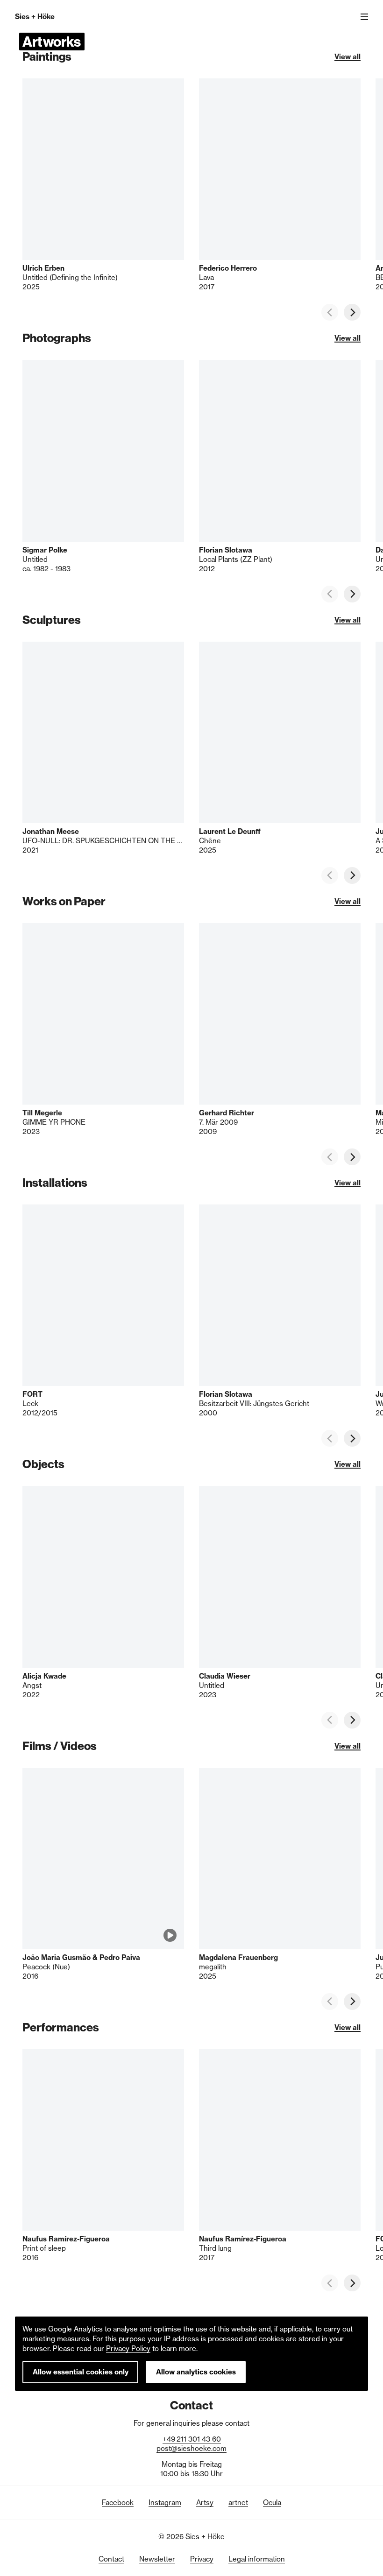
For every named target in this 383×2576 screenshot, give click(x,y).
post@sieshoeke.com (191, 2448)
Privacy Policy (128, 2348)
